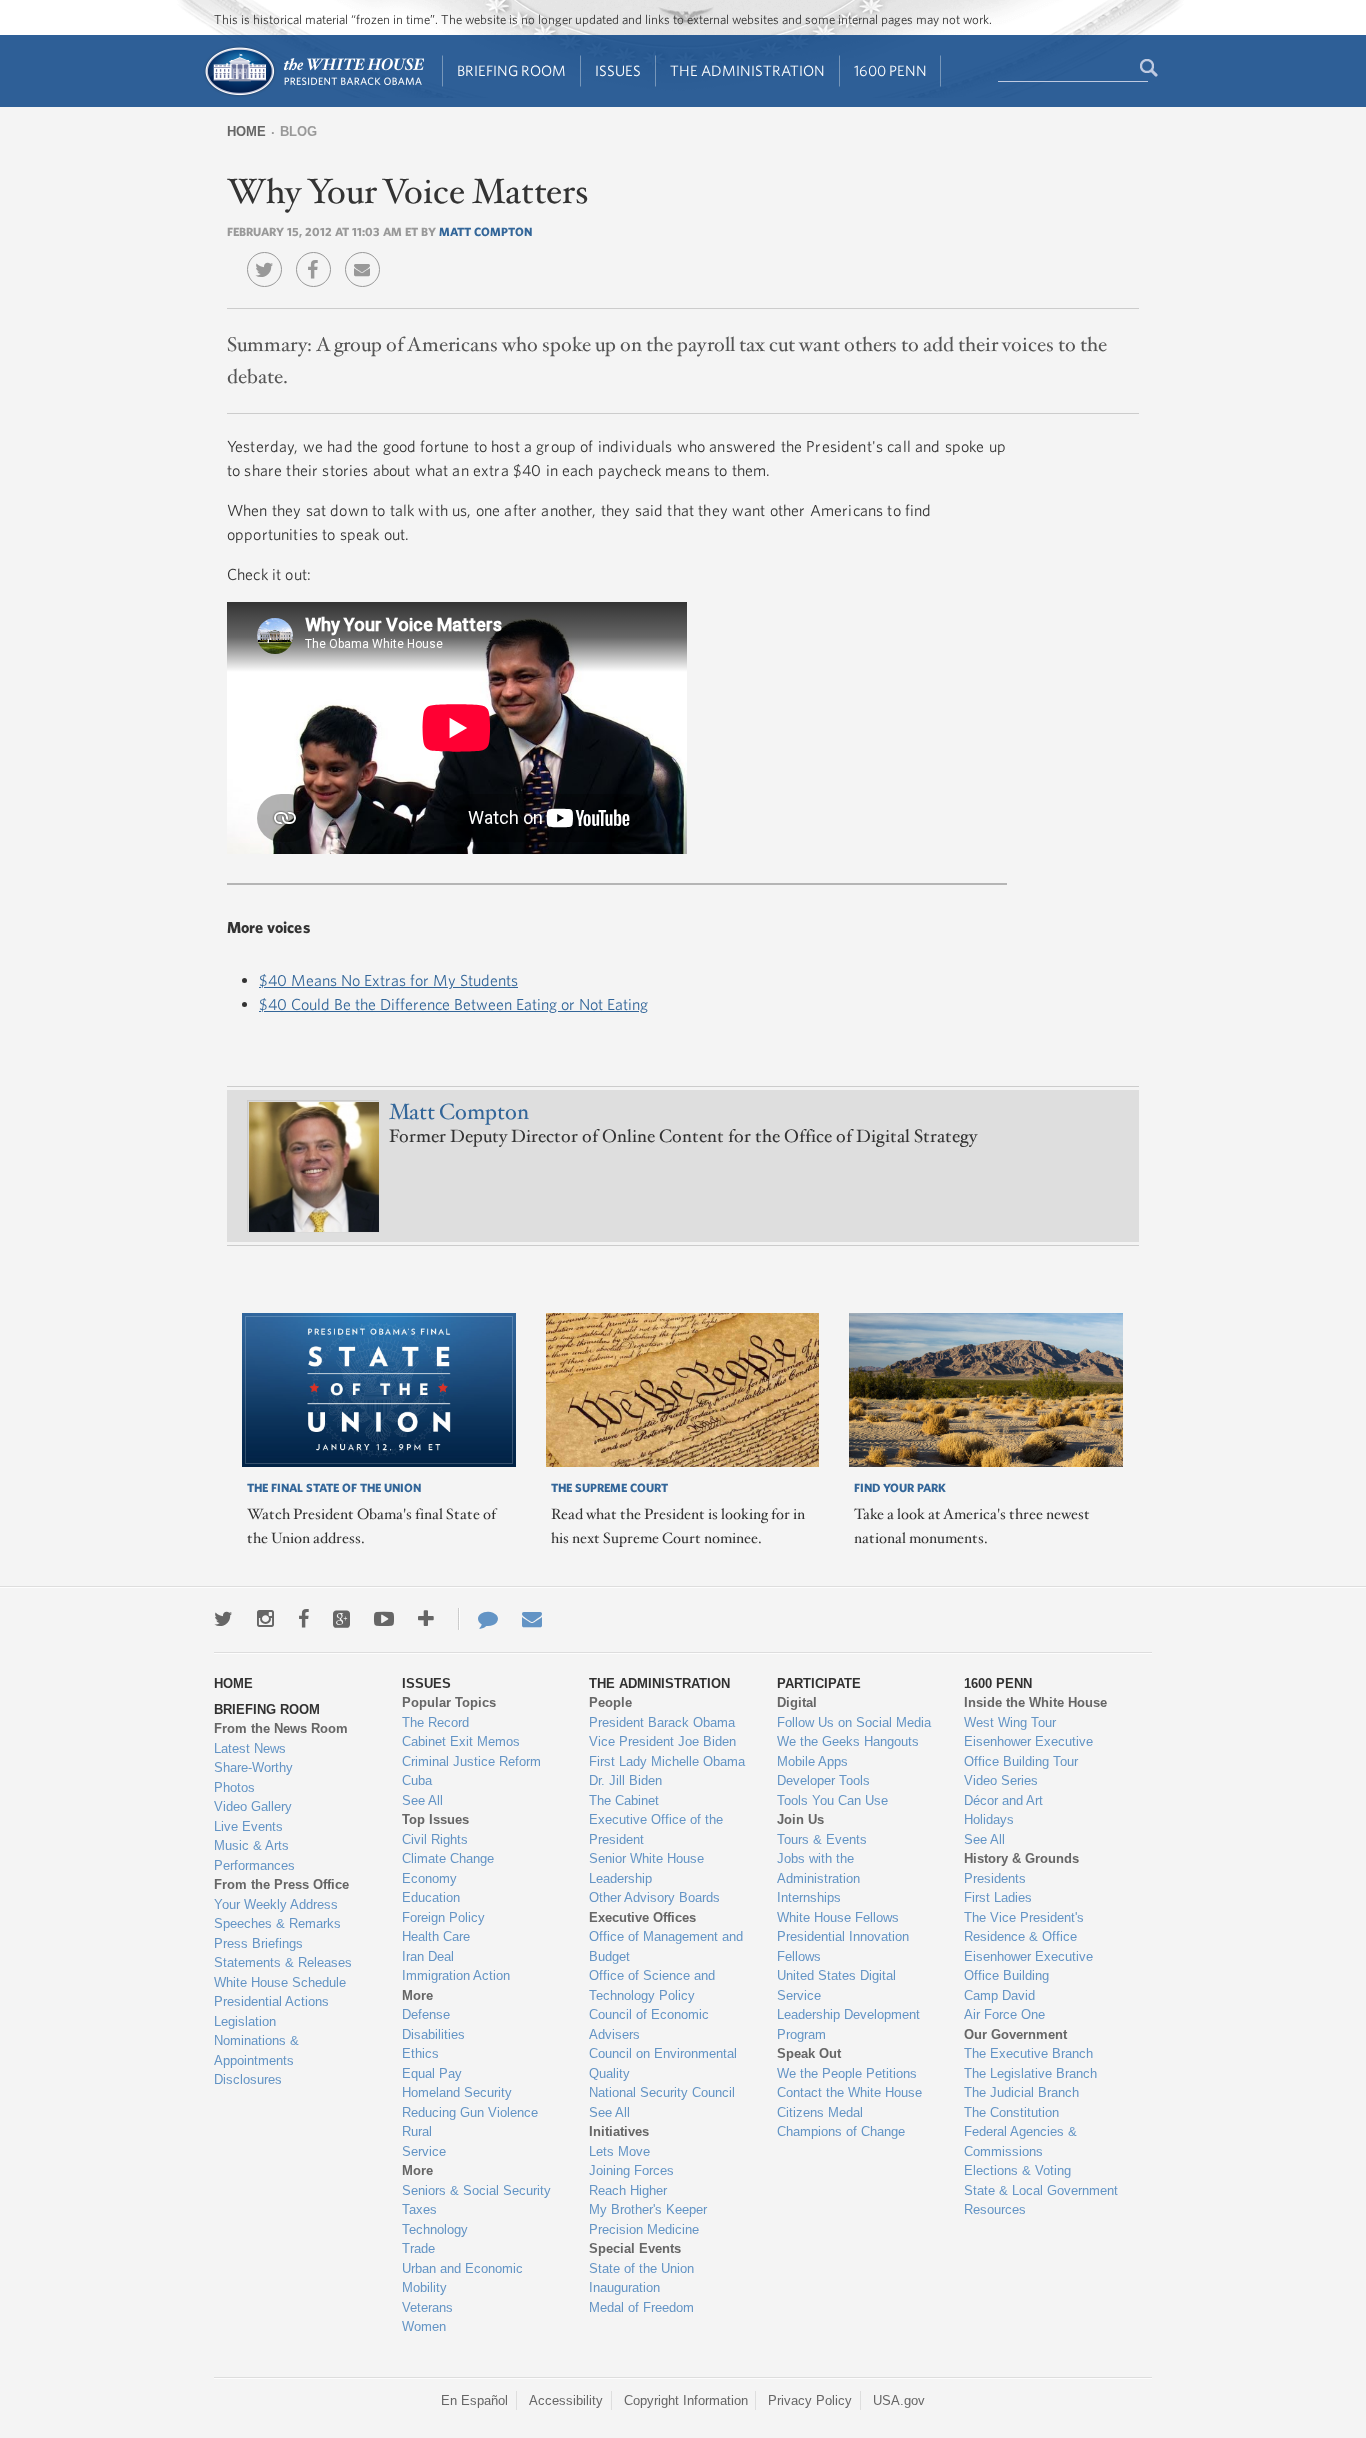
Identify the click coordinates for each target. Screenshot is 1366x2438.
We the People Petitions (847, 2073)
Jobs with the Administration (818, 1868)
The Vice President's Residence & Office (1024, 1927)
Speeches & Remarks (277, 1923)
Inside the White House (1035, 1702)
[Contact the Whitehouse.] (478, 1619)
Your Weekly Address (276, 1904)
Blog (298, 131)
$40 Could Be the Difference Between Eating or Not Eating (453, 1004)
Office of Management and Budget (666, 1946)
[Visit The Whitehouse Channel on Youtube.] (384, 1619)
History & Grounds (1021, 1858)
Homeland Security (457, 2092)
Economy (429, 1878)
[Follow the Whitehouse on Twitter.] (223, 1619)
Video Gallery (253, 1806)
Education (431, 1897)
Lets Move (619, 2151)
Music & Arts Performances (254, 1855)
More (417, 1995)
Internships (809, 1897)
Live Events (248, 1826)
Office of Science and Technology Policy (652, 1985)
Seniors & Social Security (476, 2190)
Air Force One (1004, 2014)
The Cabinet (624, 1800)
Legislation (245, 2021)
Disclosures (248, 2079)
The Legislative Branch (1030, 2073)
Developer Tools (823, 1780)
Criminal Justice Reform (471, 1761)
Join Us (800, 1819)
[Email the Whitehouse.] (532, 1619)
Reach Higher (628, 2190)
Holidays (989, 1819)
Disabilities (433, 2034)
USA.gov (899, 2400)
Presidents (995, 1878)
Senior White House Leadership (646, 1868)
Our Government (1015, 2034)
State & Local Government (1041, 2190)
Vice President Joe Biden (662, 1741)
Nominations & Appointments (256, 2050)
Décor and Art (1003, 1800)
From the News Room (281, 1728)
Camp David (999, 1995)
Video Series (1001, 1780)
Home (246, 131)
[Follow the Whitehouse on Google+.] (341, 1619)
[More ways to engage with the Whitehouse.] (426, 1619)
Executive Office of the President (656, 1829)
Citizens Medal (820, 2112)
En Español (474, 2400)
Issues (618, 70)
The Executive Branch (1028, 2053)
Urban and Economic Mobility (462, 2278)
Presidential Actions (271, 2001)
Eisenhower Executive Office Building (1028, 1966)
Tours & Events (822, 1839)
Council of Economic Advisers (649, 2024)
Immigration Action (456, 1975)
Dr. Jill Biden (625, 1780)
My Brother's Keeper (648, 2209)
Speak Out (809, 2053)
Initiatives (619, 2131)
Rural (417, 2131)
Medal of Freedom (641, 2307)
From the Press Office (281, 1884)
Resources (995, 2209)
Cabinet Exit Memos (461, 1741)
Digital (797, 1702)
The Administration (747, 70)
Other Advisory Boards (654, 1897)
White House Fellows (838, 1917)
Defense (426, 2014)
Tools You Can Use (832, 1800)
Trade (418, 2248)
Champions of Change (841, 2131)
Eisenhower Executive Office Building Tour (1028, 1751)
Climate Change (448, 1858)
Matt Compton (485, 231)
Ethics (420, 2053)
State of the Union (641, 2268)
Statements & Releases (283, 1962)
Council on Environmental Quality (663, 2063)
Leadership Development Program (848, 2024)
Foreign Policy (443, 1917)
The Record (435, 1722)
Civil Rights (435, 1839)
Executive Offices (642, 1917)
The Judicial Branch (1021, 2092)
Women (424, 2326)
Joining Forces (631, 2170)
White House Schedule (280, 1982)
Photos (234, 1787)
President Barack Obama (662, 1722)
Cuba (417, 1780)
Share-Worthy (253, 1767)
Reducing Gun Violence (470, 2112)
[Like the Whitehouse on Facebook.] (303, 1619)
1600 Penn (890, 70)
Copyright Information (686, 2400)
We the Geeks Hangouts (848, 1741)
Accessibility (566, 2400)
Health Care (436, 1936)
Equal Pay (432, 2073)
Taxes (419, 2209)
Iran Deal (428, 1956)
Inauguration (624, 2287)
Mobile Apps (812, 1761)
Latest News (250, 1748)
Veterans (427, 2307)
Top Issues (435, 1819)
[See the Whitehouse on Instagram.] (265, 1619)
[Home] (313, 93)
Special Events (635, 2248)
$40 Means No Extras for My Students (388, 980)
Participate (819, 1683)
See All (422, 1800)
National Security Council (662, 2092)
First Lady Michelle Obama (667, 1761)
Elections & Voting (1017, 2170)
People (610, 1702)
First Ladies (998, 1897)
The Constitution (1011, 2112)
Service (424, 2151)
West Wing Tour (1010, 1722)
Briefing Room (511, 70)
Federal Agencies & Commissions (1020, 2141)
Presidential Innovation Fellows (843, 1946)
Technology (435, 2229)
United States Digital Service (836, 1985)
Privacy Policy (810, 2400)
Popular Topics (449, 1702)
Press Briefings (258, 1943)
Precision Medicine (644, 2229)
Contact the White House (849, 2092)
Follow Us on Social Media (854, 1722)
